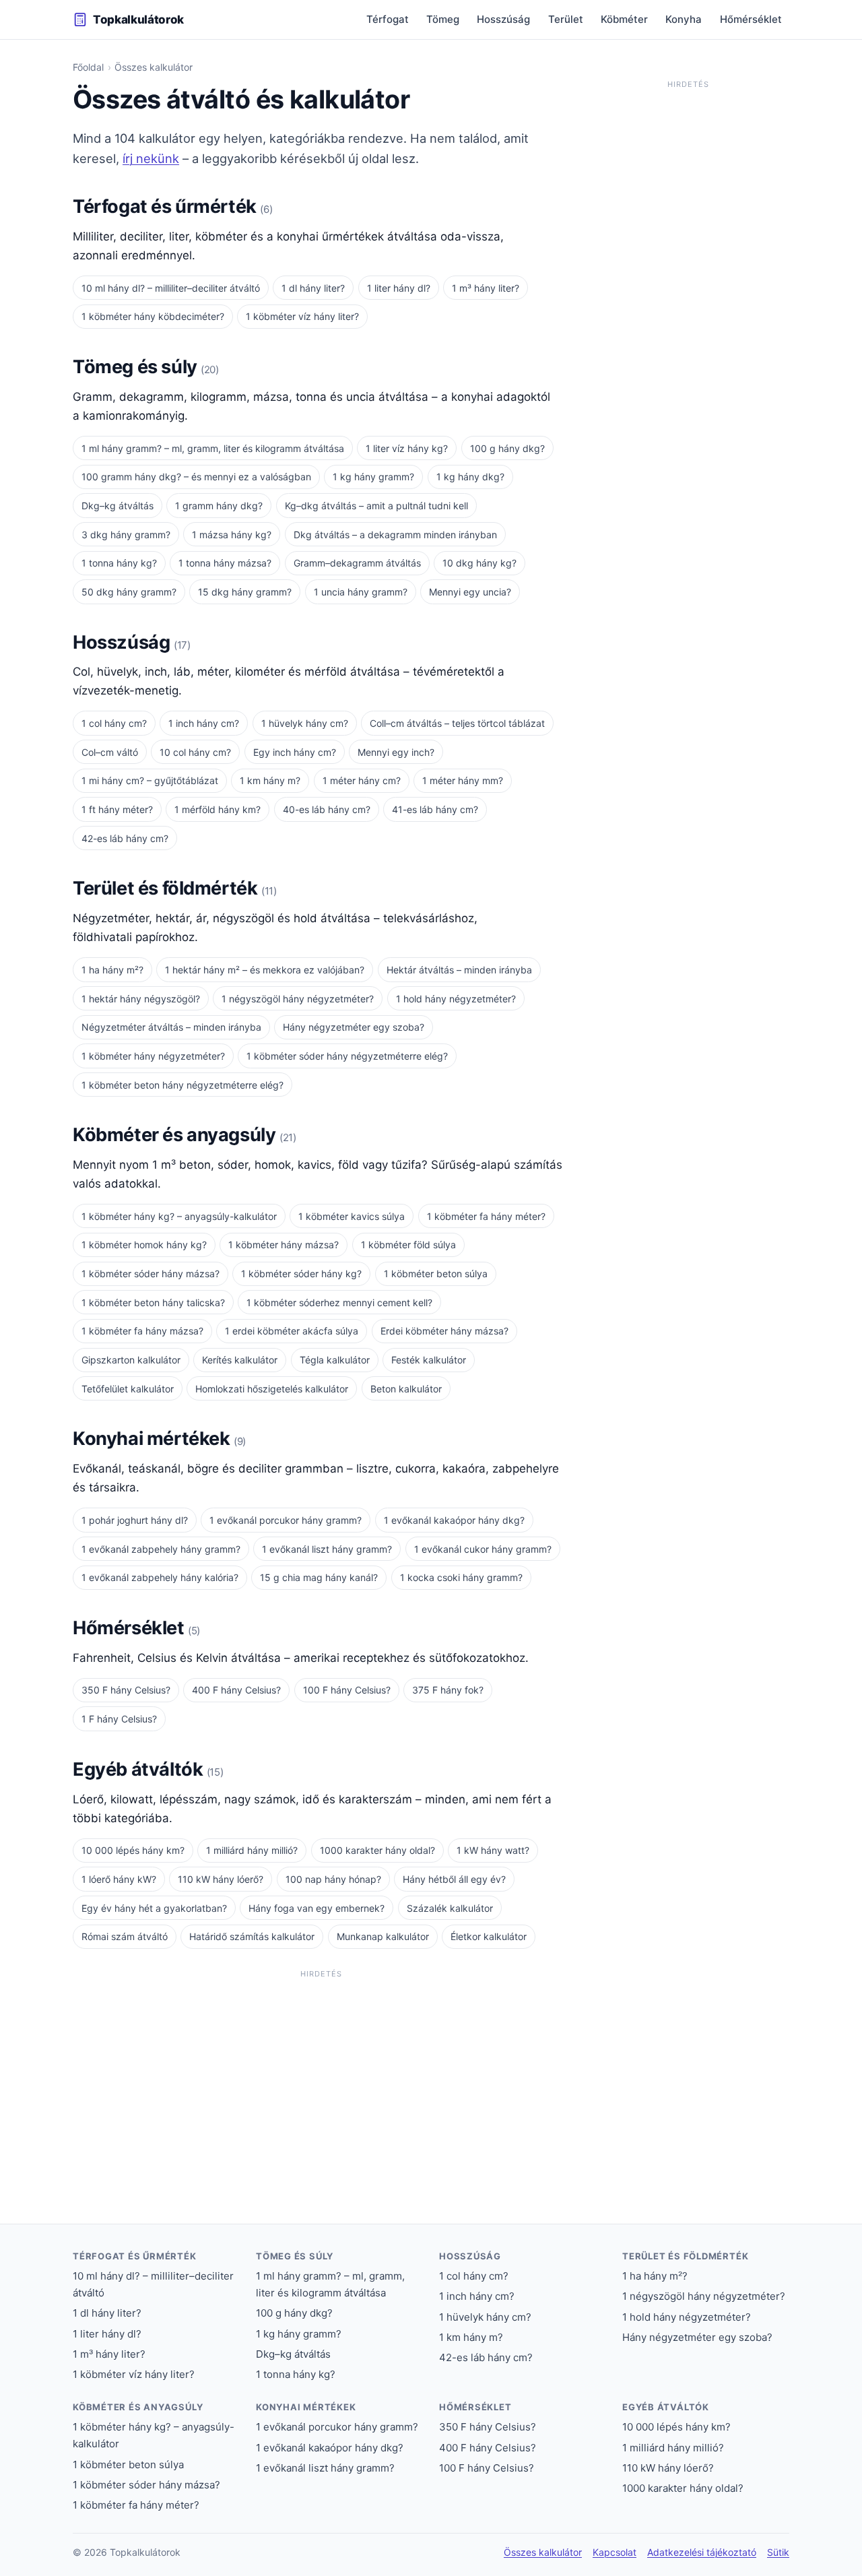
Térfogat (388, 19)
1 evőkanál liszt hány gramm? (327, 1549)
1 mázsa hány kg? (232, 535)
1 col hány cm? (114, 723)
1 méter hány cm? (362, 780)
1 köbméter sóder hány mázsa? (151, 1274)
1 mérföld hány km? (218, 809)
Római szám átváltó (125, 1936)
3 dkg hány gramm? (126, 535)
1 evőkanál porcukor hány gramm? (286, 1520)
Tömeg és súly (137, 367)
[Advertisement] (321, 2078)
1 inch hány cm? (204, 723)
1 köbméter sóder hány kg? (301, 1274)
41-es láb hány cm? (435, 809)
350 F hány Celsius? (126, 1690)
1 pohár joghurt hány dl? (135, 1520)
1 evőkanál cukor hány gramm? (483, 1549)
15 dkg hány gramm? (245, 592)
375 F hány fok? (448, 1690)
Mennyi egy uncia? (470, 592)
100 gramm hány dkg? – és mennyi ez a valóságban (196, 477)
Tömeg (443, 19)
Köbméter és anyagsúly (176, 1135)
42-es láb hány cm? (125, 838)
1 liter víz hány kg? (407, 448)
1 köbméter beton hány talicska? (153, 1302)
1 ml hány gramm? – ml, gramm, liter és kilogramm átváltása (213, 448)
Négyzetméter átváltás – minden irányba (171, 1027)
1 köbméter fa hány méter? (486, 1216)
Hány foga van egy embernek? (317, 1908)
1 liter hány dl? (399, 288)
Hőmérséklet (751, 19)
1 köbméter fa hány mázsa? (142, 1331)
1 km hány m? (270, 780)
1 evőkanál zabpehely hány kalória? (160, 1577)
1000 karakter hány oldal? (377, 1850)
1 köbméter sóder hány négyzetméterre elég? (347, 1056)
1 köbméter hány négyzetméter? (153, 1056)
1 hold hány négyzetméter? (456, 999)
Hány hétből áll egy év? (454, 1879)
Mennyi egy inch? (396, 752)
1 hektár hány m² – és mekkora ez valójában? (265, 970)
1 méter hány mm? (463, 780)
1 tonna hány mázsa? (225, 563)
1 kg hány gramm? (373, 477)
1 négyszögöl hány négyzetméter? (298, 999)
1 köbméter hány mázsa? (284, 1245)
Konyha (684, 19)
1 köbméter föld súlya (408, 1245)
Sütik (778, 2552)
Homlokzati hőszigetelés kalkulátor (272, 1389)
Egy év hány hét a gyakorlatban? (154, 1908)
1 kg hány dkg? (470, 477)
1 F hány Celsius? (119, 1719)
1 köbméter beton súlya (436, 1274)
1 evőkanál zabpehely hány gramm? (161, 1549)
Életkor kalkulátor (489, 1936)
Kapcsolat (615, 2552)
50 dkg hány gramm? (129, 592)
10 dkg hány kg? (479, 563)
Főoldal (88, 67)
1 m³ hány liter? (486, 288)
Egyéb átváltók (140, 1769)
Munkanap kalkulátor (383, 1936)
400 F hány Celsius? (236, 1690)
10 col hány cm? (195, 752)
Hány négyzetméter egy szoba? (354, 1027)
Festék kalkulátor (429, 1360)
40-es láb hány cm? (327, 809)
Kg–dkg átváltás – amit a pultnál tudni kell (376, 506)
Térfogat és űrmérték (166, 206)
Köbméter (624, 19)
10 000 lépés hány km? (133, 1850)
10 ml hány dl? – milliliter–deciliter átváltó (171, 288)
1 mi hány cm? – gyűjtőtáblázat (150, 780)
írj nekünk (151, 158)
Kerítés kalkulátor (240, 1360)
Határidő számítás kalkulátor (252, 1936)
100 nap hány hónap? (333, 1879)
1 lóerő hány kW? (119, 1879)
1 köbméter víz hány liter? (302, 316)
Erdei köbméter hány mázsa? (444, 1331)
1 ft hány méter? (117, 809)
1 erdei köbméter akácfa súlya (292, 1331)
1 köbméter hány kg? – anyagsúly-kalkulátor (179, 1216)
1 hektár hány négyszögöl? (141, 999)
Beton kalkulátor (406, 1389)
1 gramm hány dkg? (219, 506)
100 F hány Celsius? (347, 1690)
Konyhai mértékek (153, 1439)
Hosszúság (503, 19)
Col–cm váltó (110, 752)
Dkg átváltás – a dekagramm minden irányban (395, 535)
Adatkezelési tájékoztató (702, 2552)
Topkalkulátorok (138, 20)
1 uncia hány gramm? (361, 592)
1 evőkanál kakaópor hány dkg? (454, 1520)
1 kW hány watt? (493, 1850)
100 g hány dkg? (507, 448)
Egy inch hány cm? (295, 752)
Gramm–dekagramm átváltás (357, 563)
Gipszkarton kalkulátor (131, 1360)
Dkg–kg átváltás (118, 506)
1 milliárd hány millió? (252, 1850)
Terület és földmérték (167, 888)
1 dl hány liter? (313, 288)
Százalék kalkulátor (450, 1908)
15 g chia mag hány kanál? (319, 1577)
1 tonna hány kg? (119, 563)
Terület (566, 19)
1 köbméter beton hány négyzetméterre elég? (183, 1085)
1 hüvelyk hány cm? (305, 723)
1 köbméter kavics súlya (352, 1216)
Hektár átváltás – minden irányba (459, 970)
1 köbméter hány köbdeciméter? (153, 316)
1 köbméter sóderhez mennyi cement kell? (339, 1302)
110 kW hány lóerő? (221, 1879)
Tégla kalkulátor (335, 1360)
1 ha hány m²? (112, 970)
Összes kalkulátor (543, 2552)
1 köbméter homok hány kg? (144, 1245)
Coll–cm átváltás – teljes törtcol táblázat (457, 723)
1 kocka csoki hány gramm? (461, 1577)
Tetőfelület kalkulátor (128, 1389)
